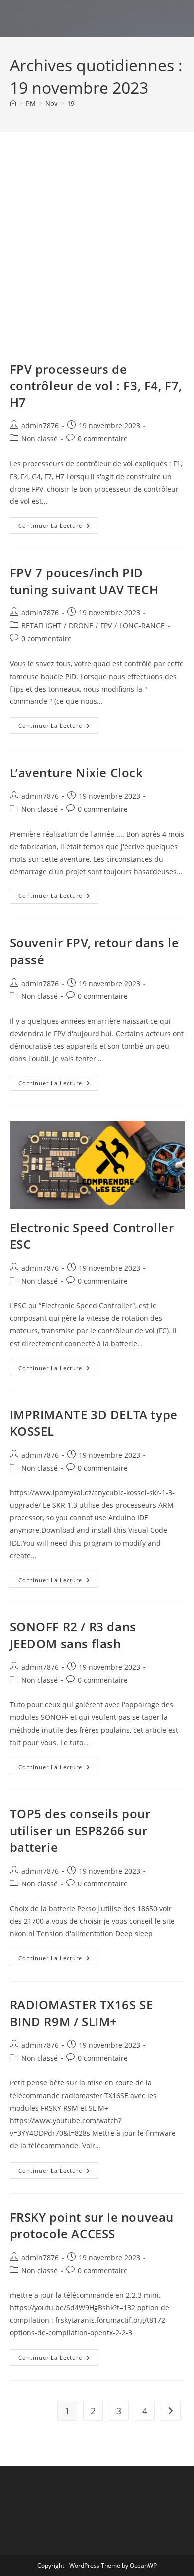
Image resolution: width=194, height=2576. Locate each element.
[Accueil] (13, 103)
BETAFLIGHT (41, 626)
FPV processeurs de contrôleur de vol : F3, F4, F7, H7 (96, 386)
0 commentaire (103, 439)
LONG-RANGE (142, 626)
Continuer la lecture (58, 527)
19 (71, 103)
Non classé (40, 439)
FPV (106, 626)
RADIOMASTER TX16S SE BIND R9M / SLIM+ (82, 2013)
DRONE (81, 626)
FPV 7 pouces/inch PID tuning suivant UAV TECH (84, 581)
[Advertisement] (97, 259)
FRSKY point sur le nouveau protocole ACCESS (92, 2226)
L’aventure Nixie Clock (77, 772)
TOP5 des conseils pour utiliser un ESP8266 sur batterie (80, 1830)
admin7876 (40, 426)
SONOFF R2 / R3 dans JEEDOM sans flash (73, 1635)
